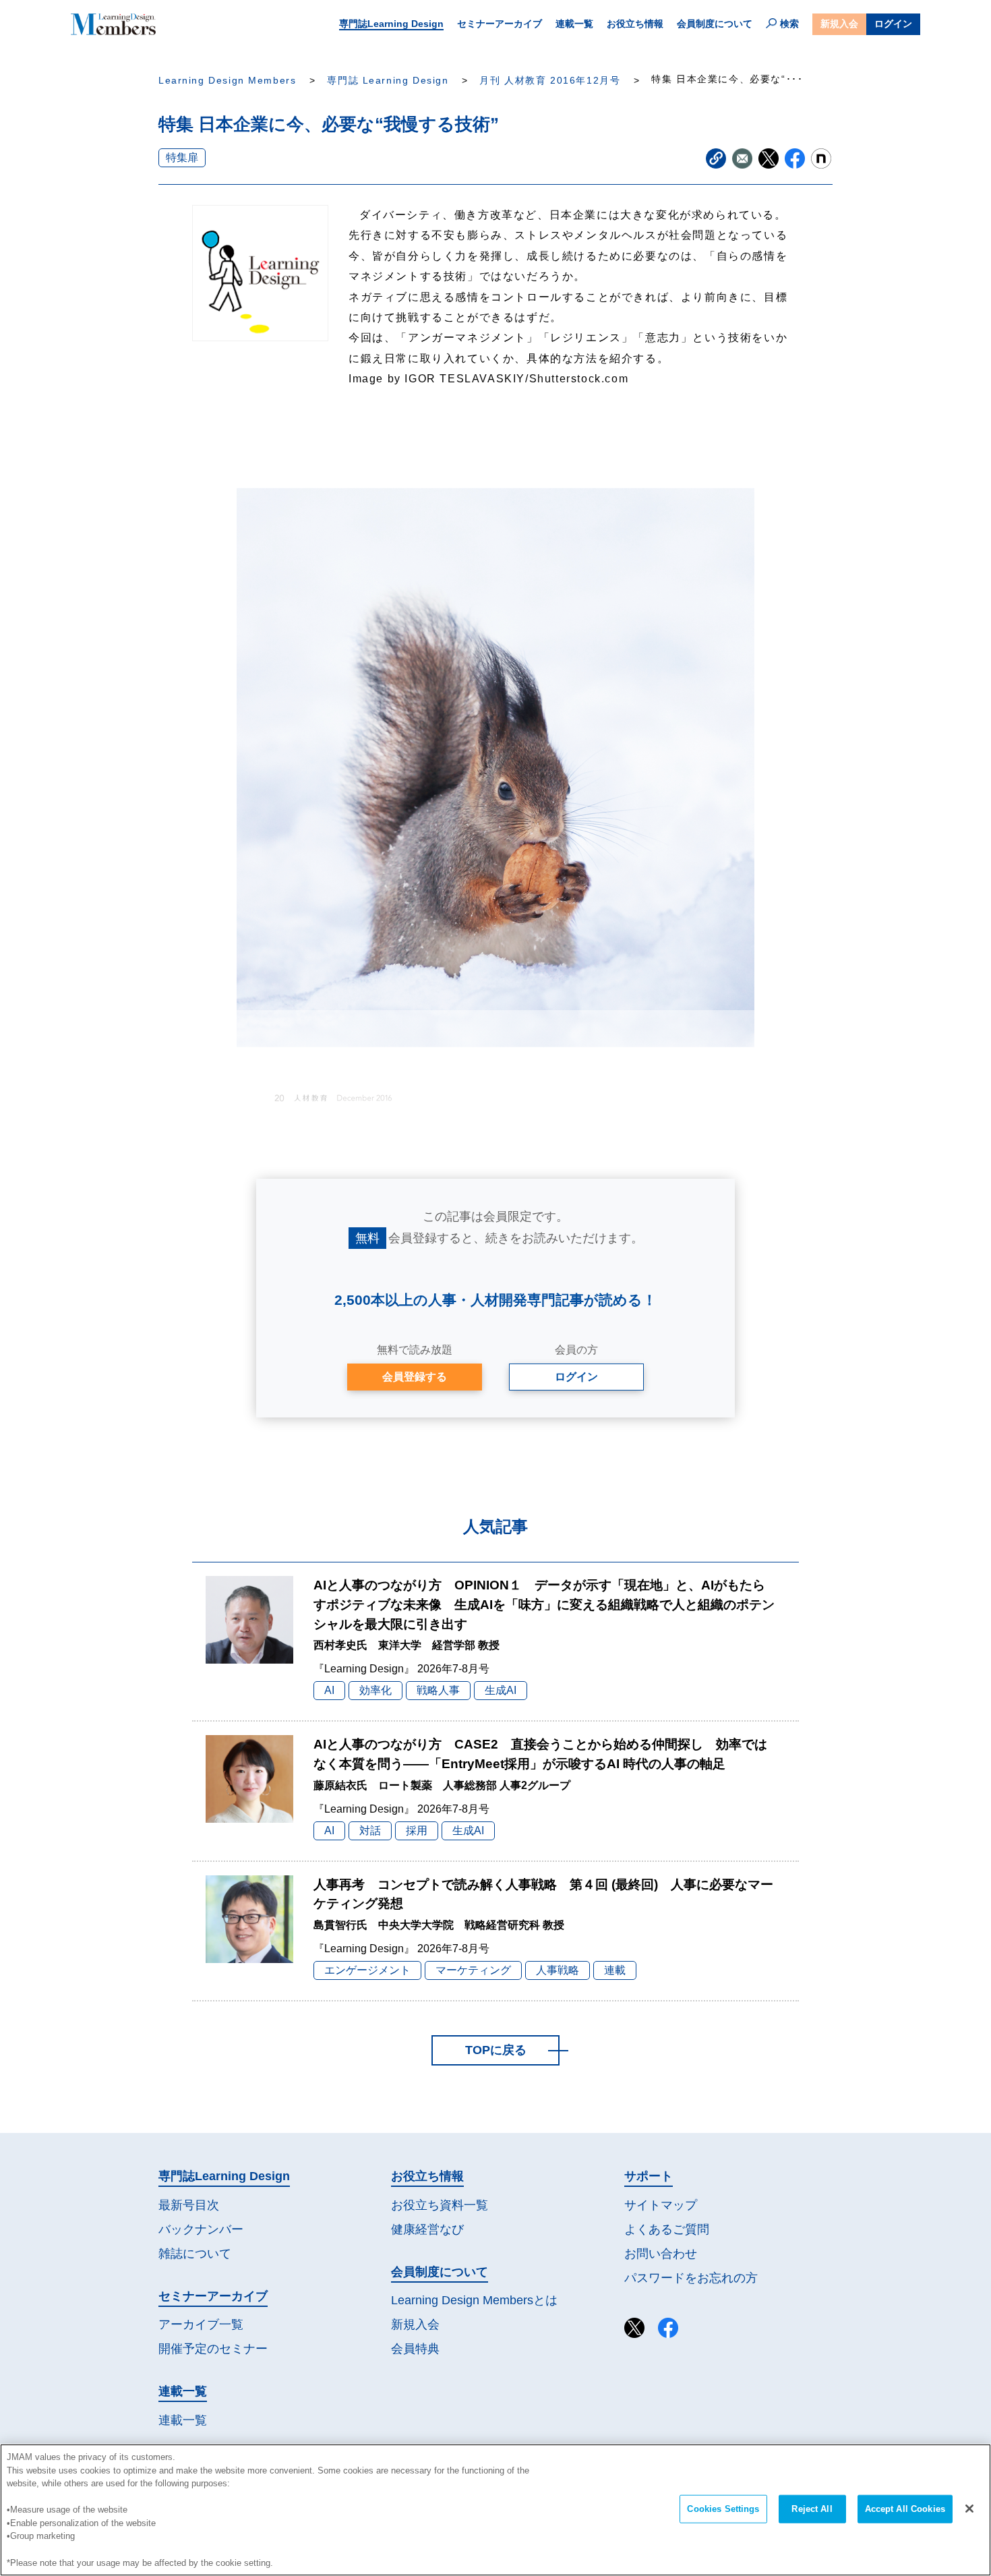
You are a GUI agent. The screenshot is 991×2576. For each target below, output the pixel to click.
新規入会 (839, 24)
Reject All (812, 2509)
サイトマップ (661, 2205)
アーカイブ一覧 (201, 2324)
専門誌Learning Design (391, 24)
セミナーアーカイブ (500, 24)
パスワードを (691, 2278)
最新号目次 (189, 2205)
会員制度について (715, 24)
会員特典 (415, 2349)
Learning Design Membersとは (474, 2300)
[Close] (969, 2509)
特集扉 (182, 157)
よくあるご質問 (667, 2229)
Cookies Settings (723, 2509)
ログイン (893, 24)
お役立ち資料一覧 (440, 2205)
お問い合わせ (661, 2254)
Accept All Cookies (905, 2509)
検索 (789, 24)
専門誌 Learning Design (388, 81)
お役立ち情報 (635, 24)
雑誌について (195, 2254)
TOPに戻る (496, 2050)
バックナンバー (201, 2229)
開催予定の (213, 2349)
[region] (495, 2510)
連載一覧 (574, 24)
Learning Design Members (227, 81)
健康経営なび (427, 2229)
